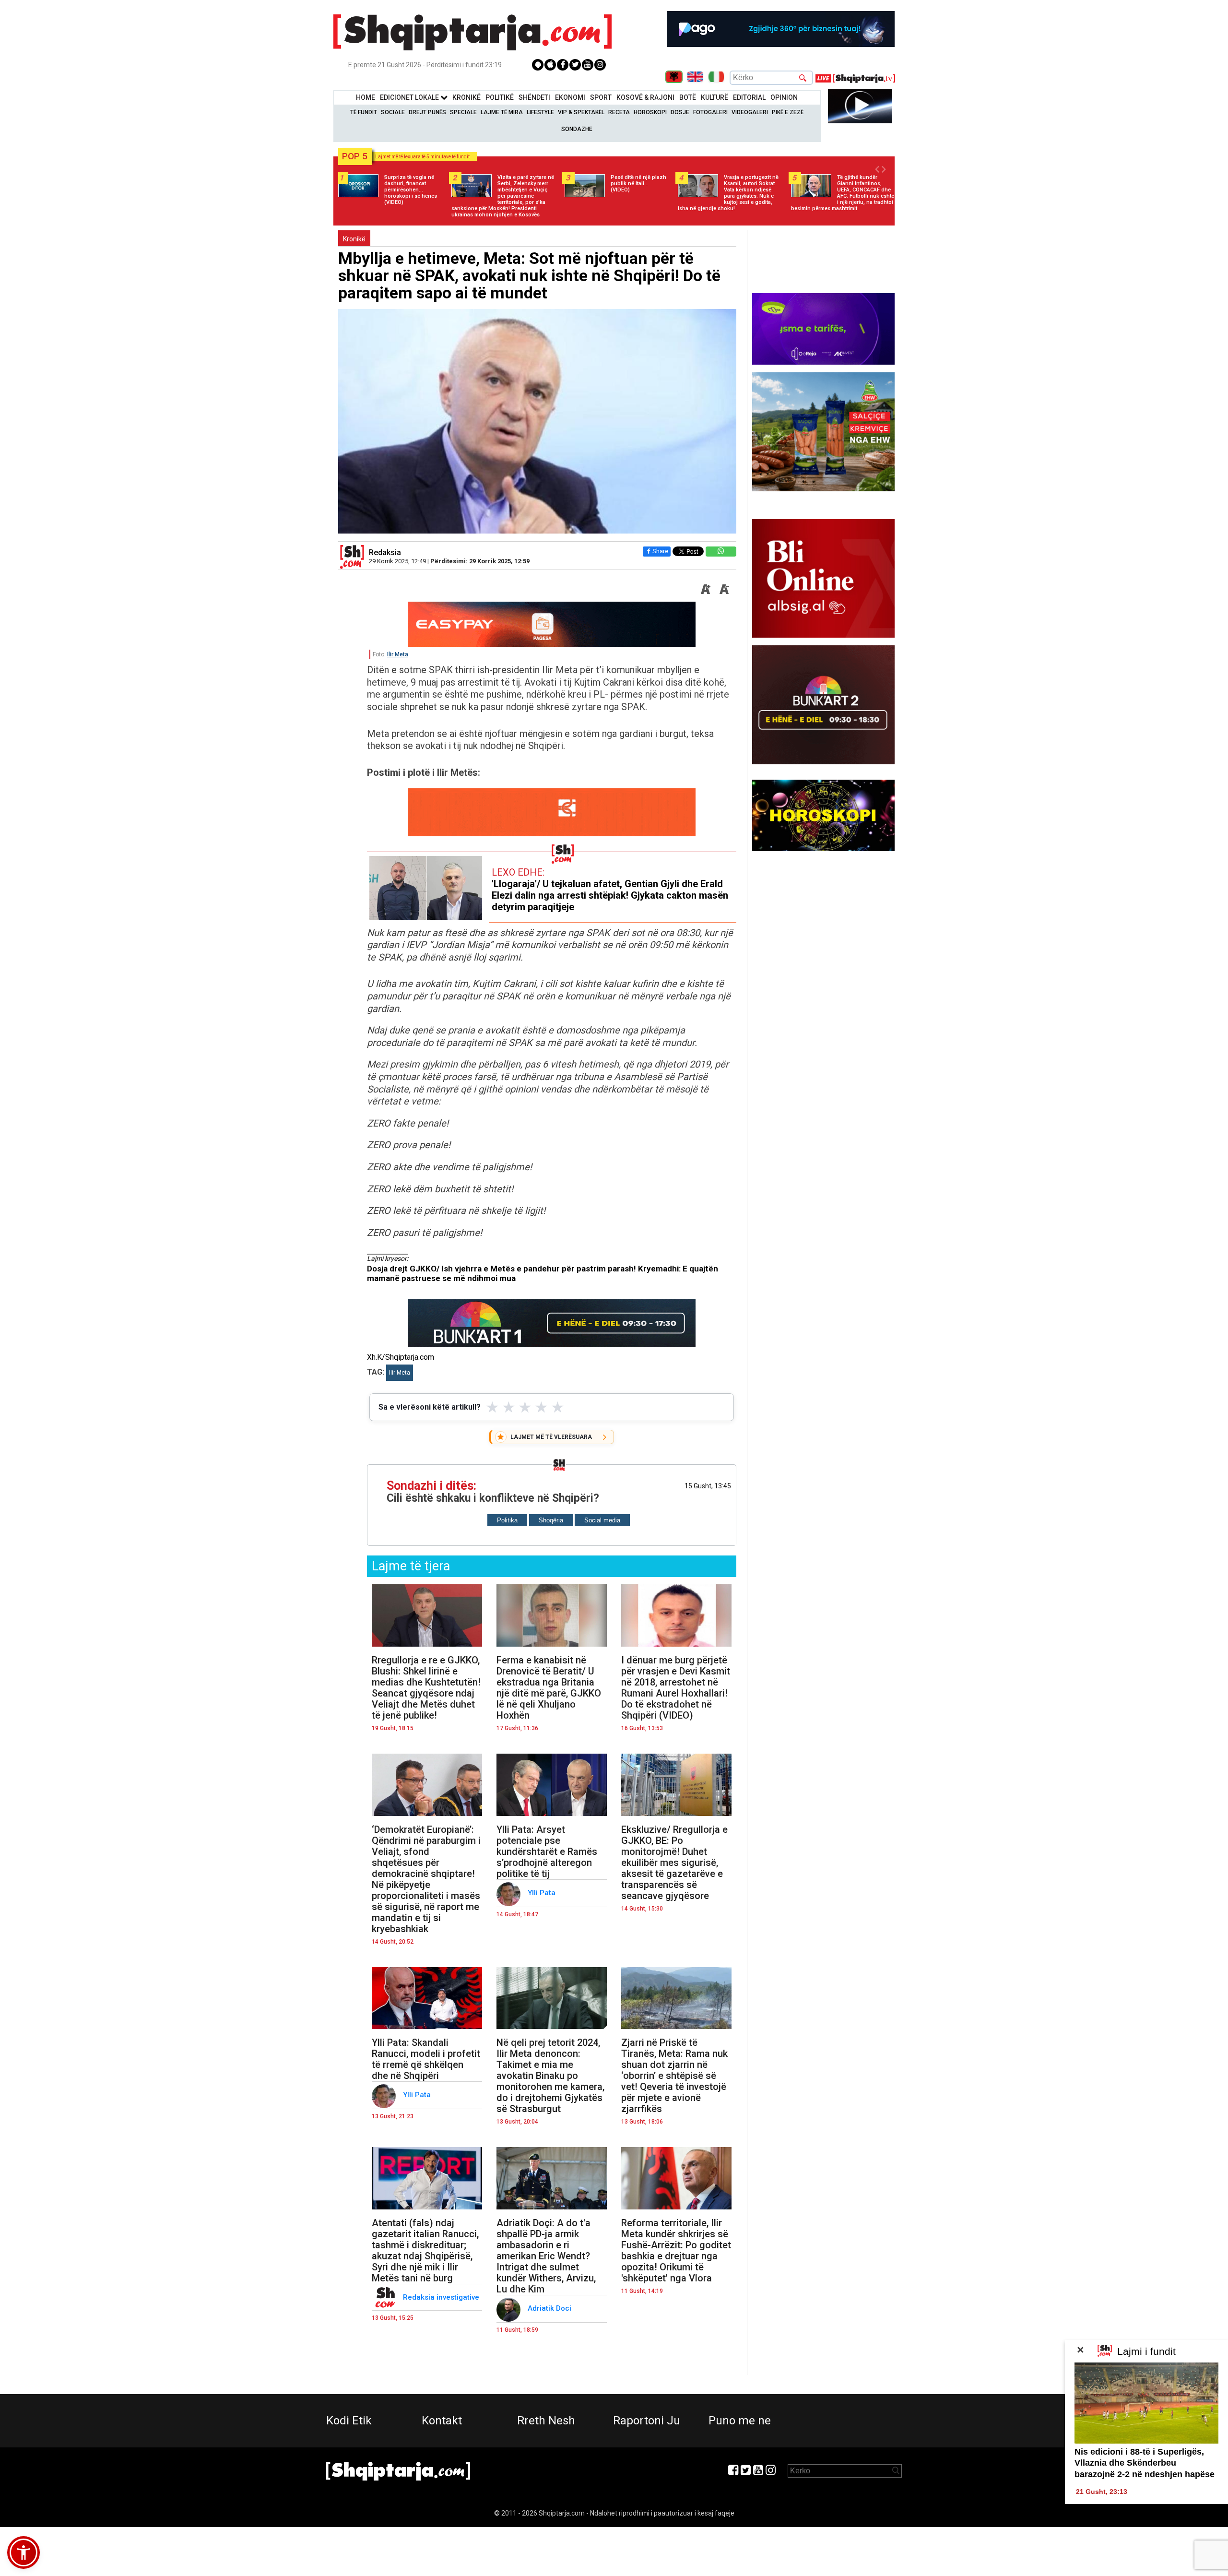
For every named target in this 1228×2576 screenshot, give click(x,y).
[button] (24, 2552)
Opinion (784, 97)
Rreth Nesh (546, 2421)
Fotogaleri (710, 112)
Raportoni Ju (647, 2421)
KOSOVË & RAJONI (645, 97)
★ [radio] (492, 1407)
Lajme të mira (502, 112)
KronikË (466, 97)
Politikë (500, 97)
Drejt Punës (427, 112)
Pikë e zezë (788, 112)
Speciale (463, 112)
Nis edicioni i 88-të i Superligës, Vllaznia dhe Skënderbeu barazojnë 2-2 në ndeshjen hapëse (1145, 2463)
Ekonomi (570, 97)
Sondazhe (577, 129)
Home (366, 97)
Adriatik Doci (550, 2308)
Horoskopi (650, 112)
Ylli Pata (543, 1893)
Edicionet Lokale (410, 97)
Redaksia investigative (442, 2297)
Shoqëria (551, 1520)
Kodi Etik (349, 2421)
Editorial (749, 97)
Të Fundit (364, 112)
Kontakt (442, 2421)
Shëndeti (534, 97)
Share (660, 551)
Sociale (393, 112)
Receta (619, 112)
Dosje (680, 112)
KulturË (714, 97)
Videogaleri (750, 112)
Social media (602, 1520)
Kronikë (354, 239)
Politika (507, 1520)
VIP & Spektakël (581, 112)
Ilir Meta (398, 654)
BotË (688, 97)
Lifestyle (540, 112)
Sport (601, 97)
